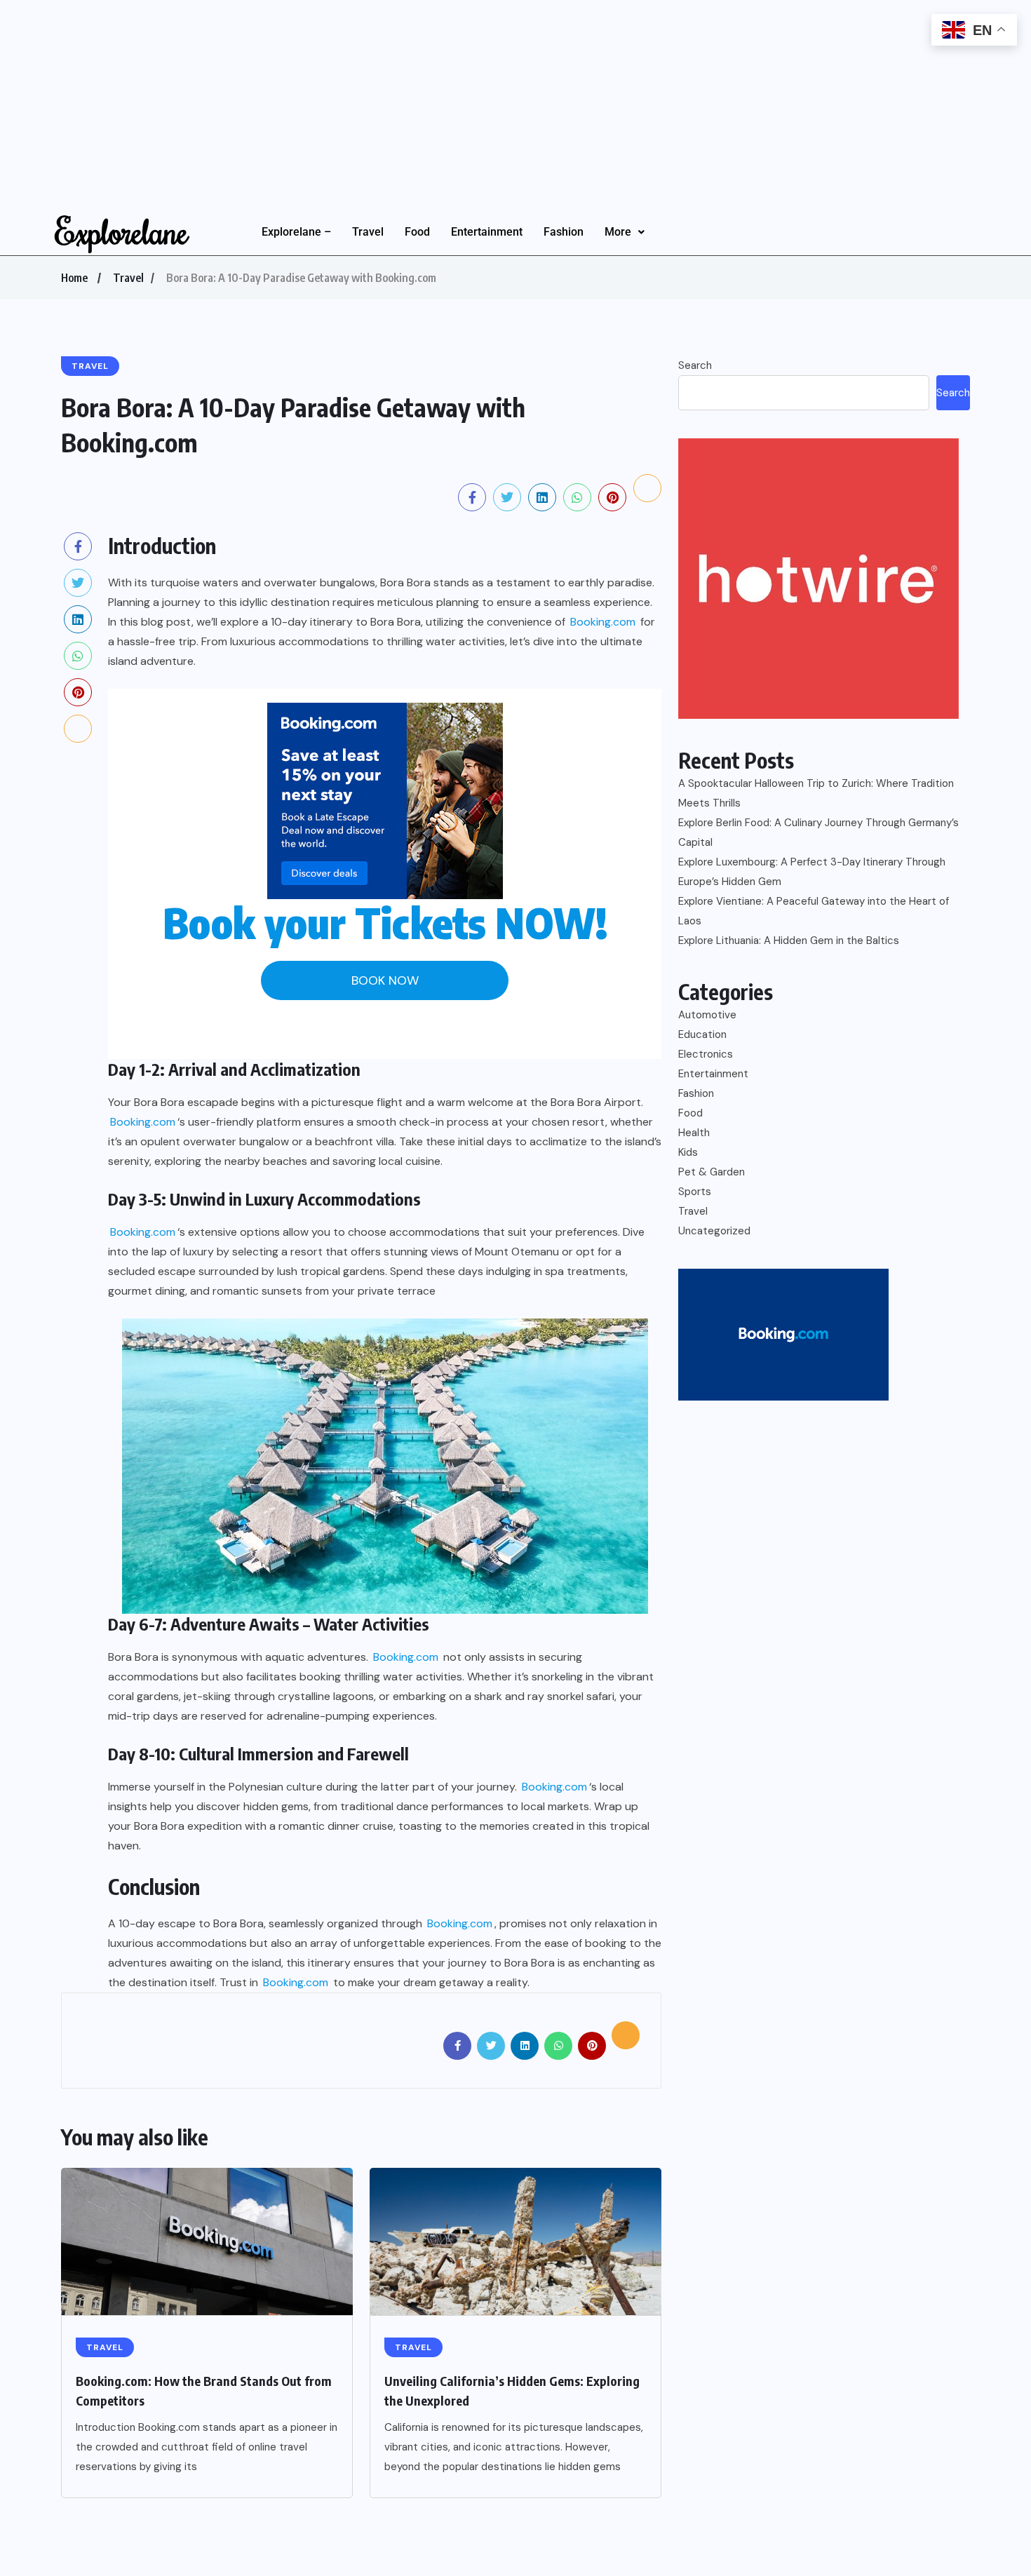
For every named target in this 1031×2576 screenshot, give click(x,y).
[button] (625, 232)
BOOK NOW (385, 980)
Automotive (707, 1015)
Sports (695, 1192)
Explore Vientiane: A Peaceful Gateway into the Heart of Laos (814, 911)
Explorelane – (296, 232)
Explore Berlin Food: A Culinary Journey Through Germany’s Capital (818, 832)
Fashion (564, 232)
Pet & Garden (712, 1172)
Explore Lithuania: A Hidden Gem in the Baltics (789, 940)
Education (702, 1034)
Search (695, 365)
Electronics (706, 1054)
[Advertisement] (421, 98)
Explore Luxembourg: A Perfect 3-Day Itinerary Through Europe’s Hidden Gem (812, 872)
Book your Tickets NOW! (385, 923)
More (618, 232)
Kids (688, 1152)
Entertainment (487, 232)
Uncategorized (714, 1231)
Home (74, 278)
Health (694, 1133)
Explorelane (122, 231)
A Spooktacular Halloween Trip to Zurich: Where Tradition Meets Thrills (816, 793)
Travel (368, 232)
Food (417, 232)
